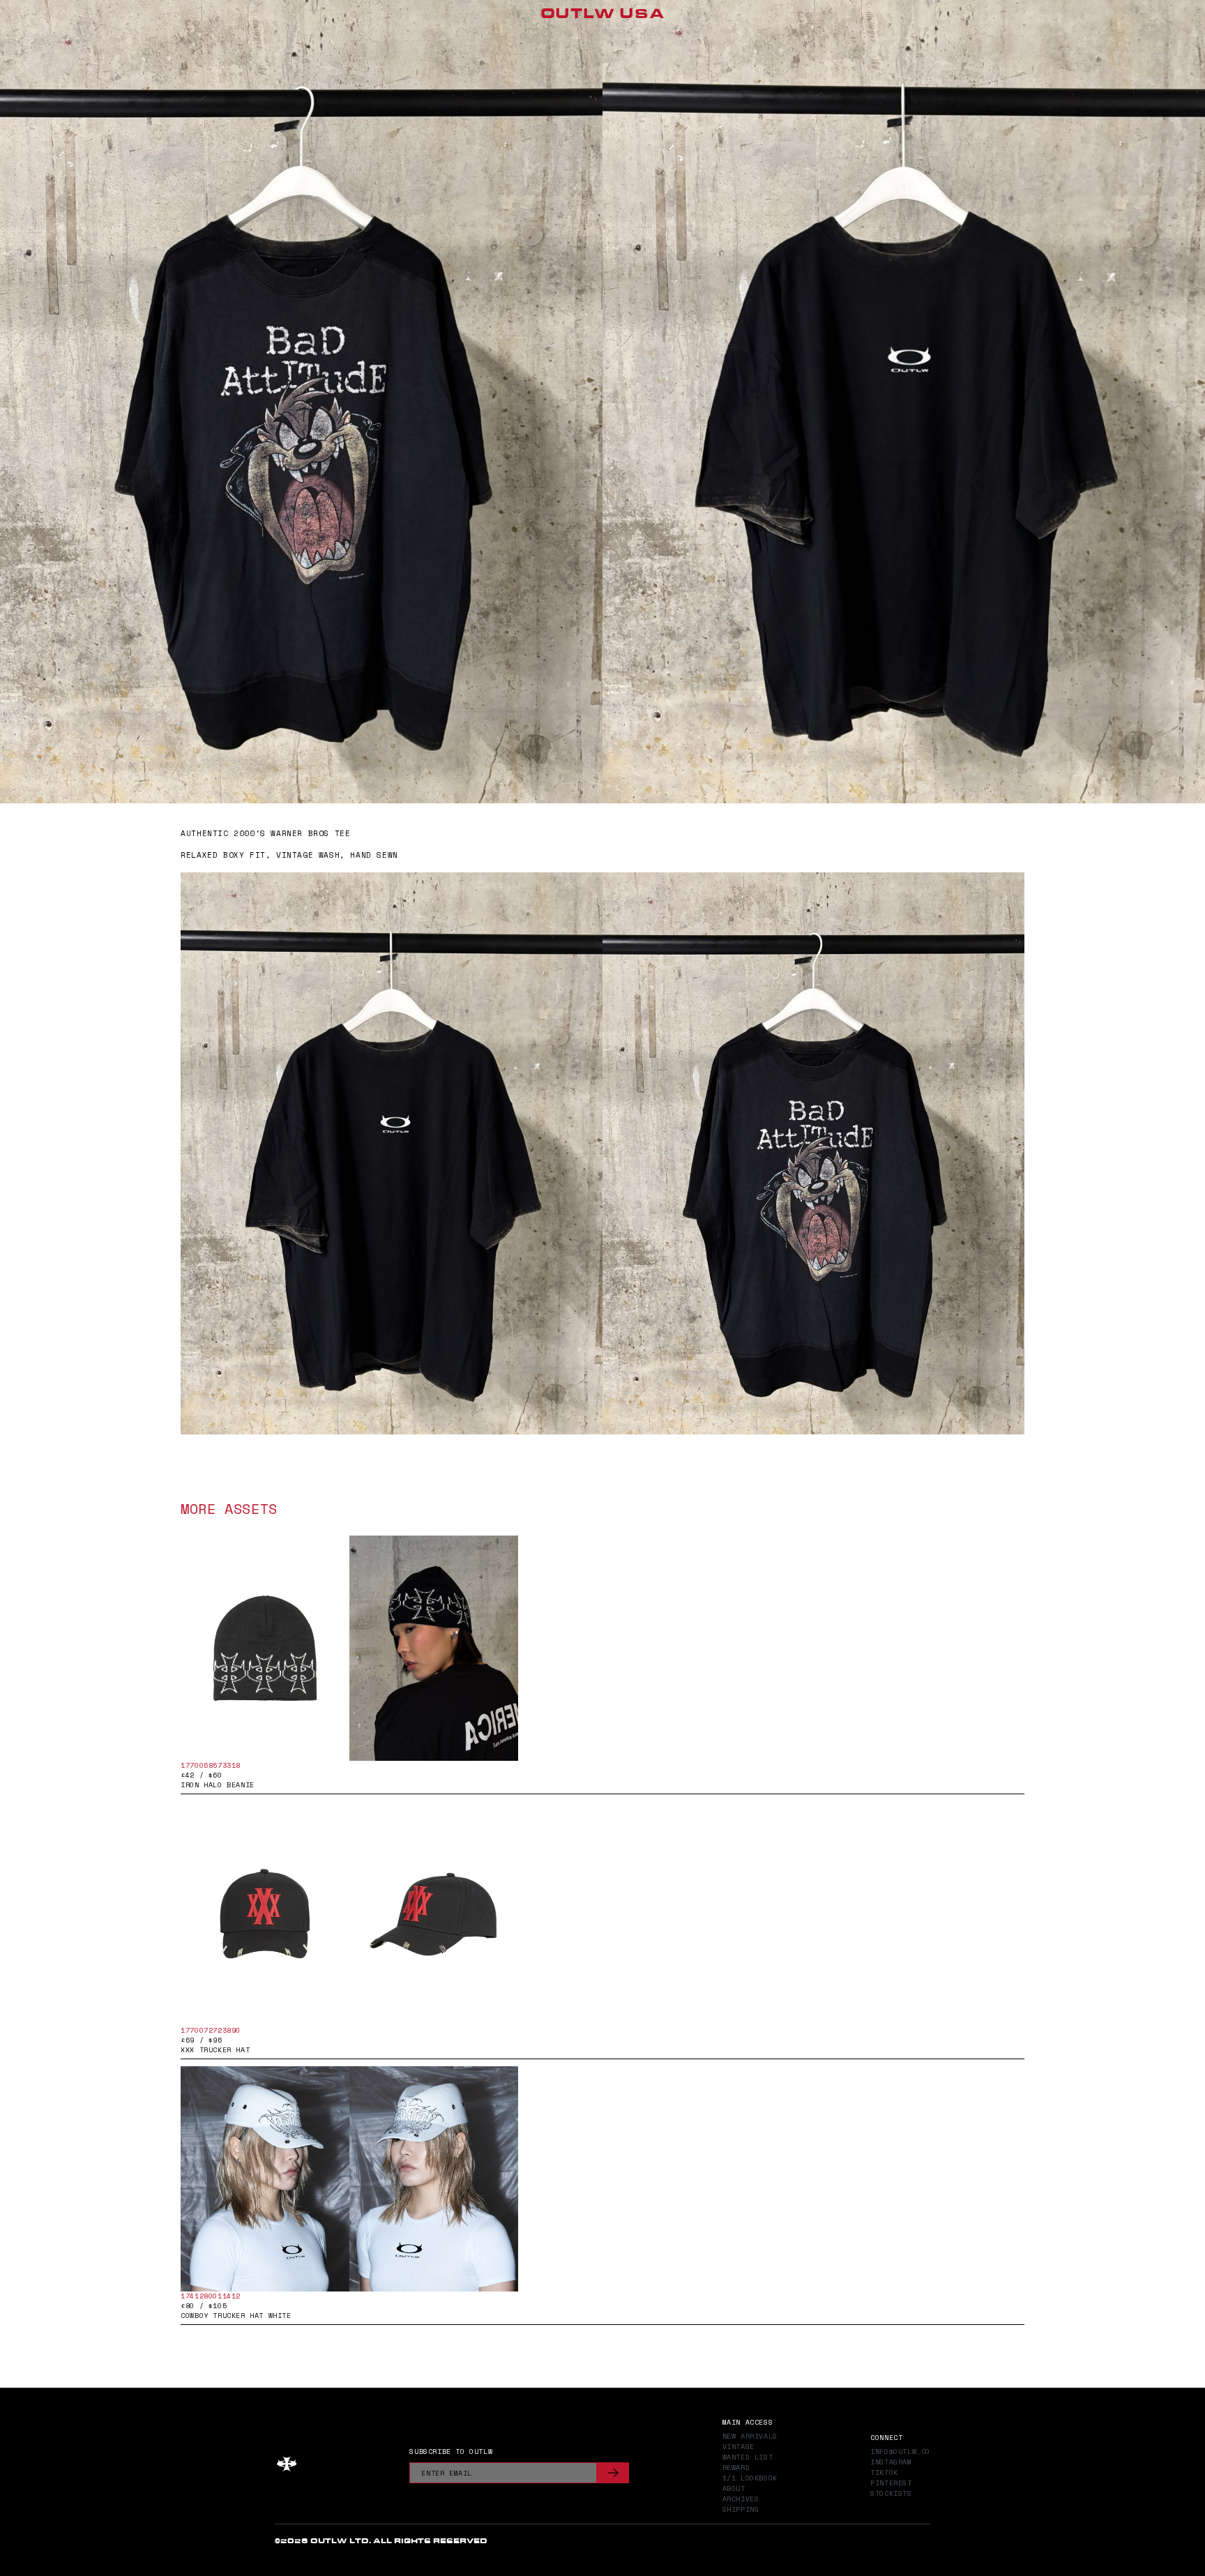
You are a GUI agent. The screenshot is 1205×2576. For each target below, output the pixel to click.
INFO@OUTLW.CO (900, 2452)
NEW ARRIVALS (750, 2437)
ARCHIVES (741, 2499)
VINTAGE (738, 2447)
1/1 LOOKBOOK (750, 2478)
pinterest (891, 2483)
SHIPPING (741, 2510)
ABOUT (734, 2489)
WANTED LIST (748, 2457)
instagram (891, 2462)
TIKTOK (884, 2473)
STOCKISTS (891, 2494)
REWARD (736, 2468)
